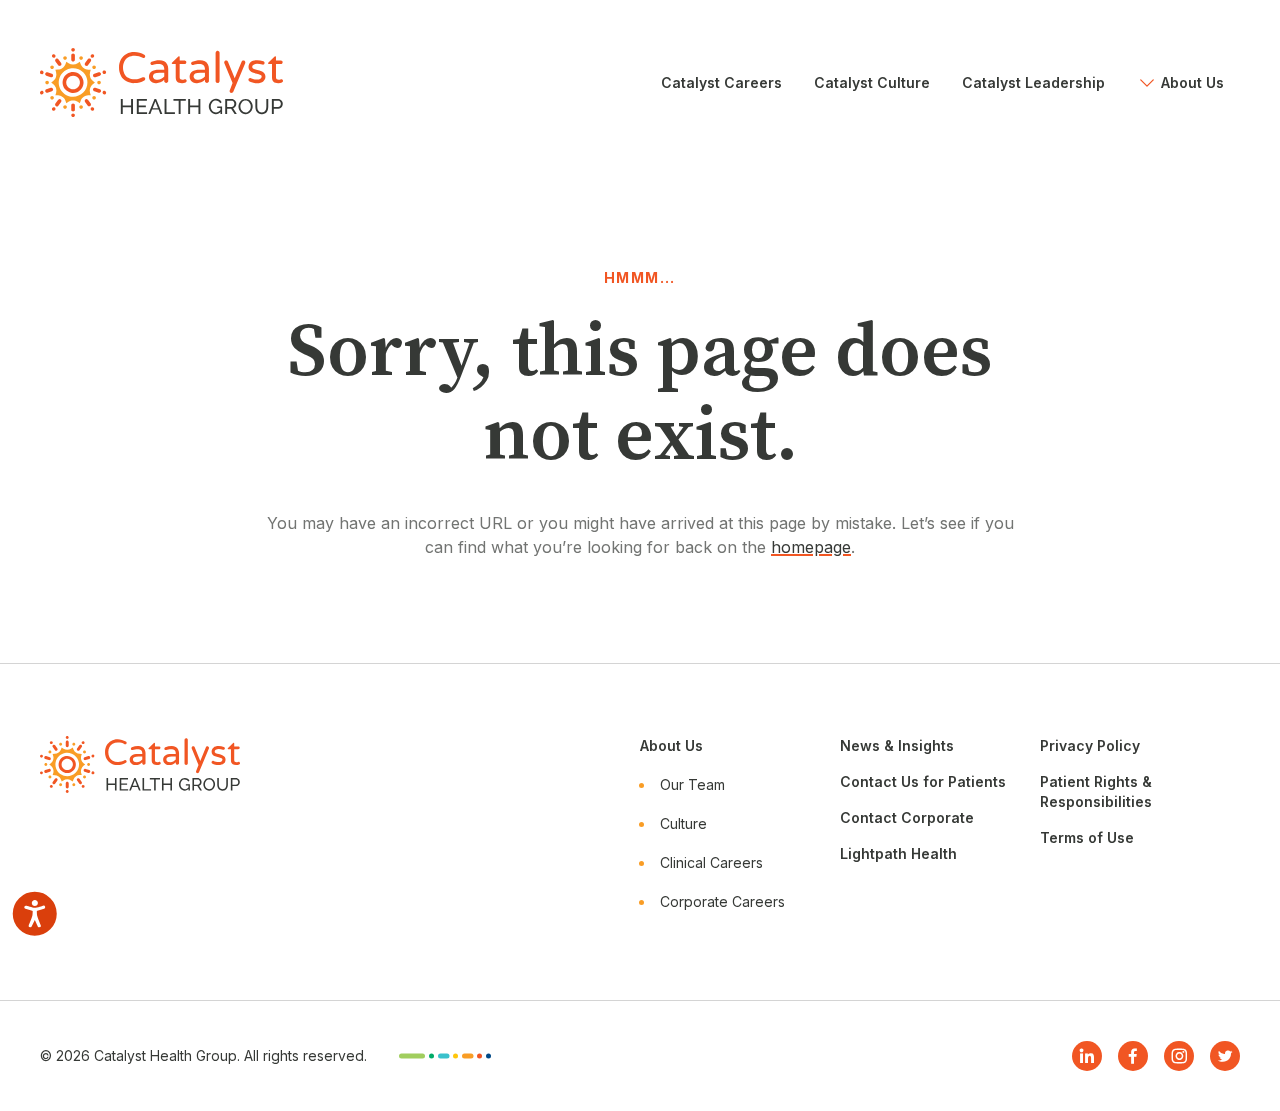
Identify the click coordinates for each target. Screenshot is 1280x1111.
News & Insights (897, 745)
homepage (811, 547)
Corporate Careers (722, 901)
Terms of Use (1087, 837)
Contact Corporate (907, 817)
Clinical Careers (711, 862)
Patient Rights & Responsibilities (1096, 791)
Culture (683, 823)
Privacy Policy (1090, 745)
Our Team (692, 784)
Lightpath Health (898, 853)
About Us (671, 745)
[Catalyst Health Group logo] (161, 82)
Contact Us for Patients (923, 781)
